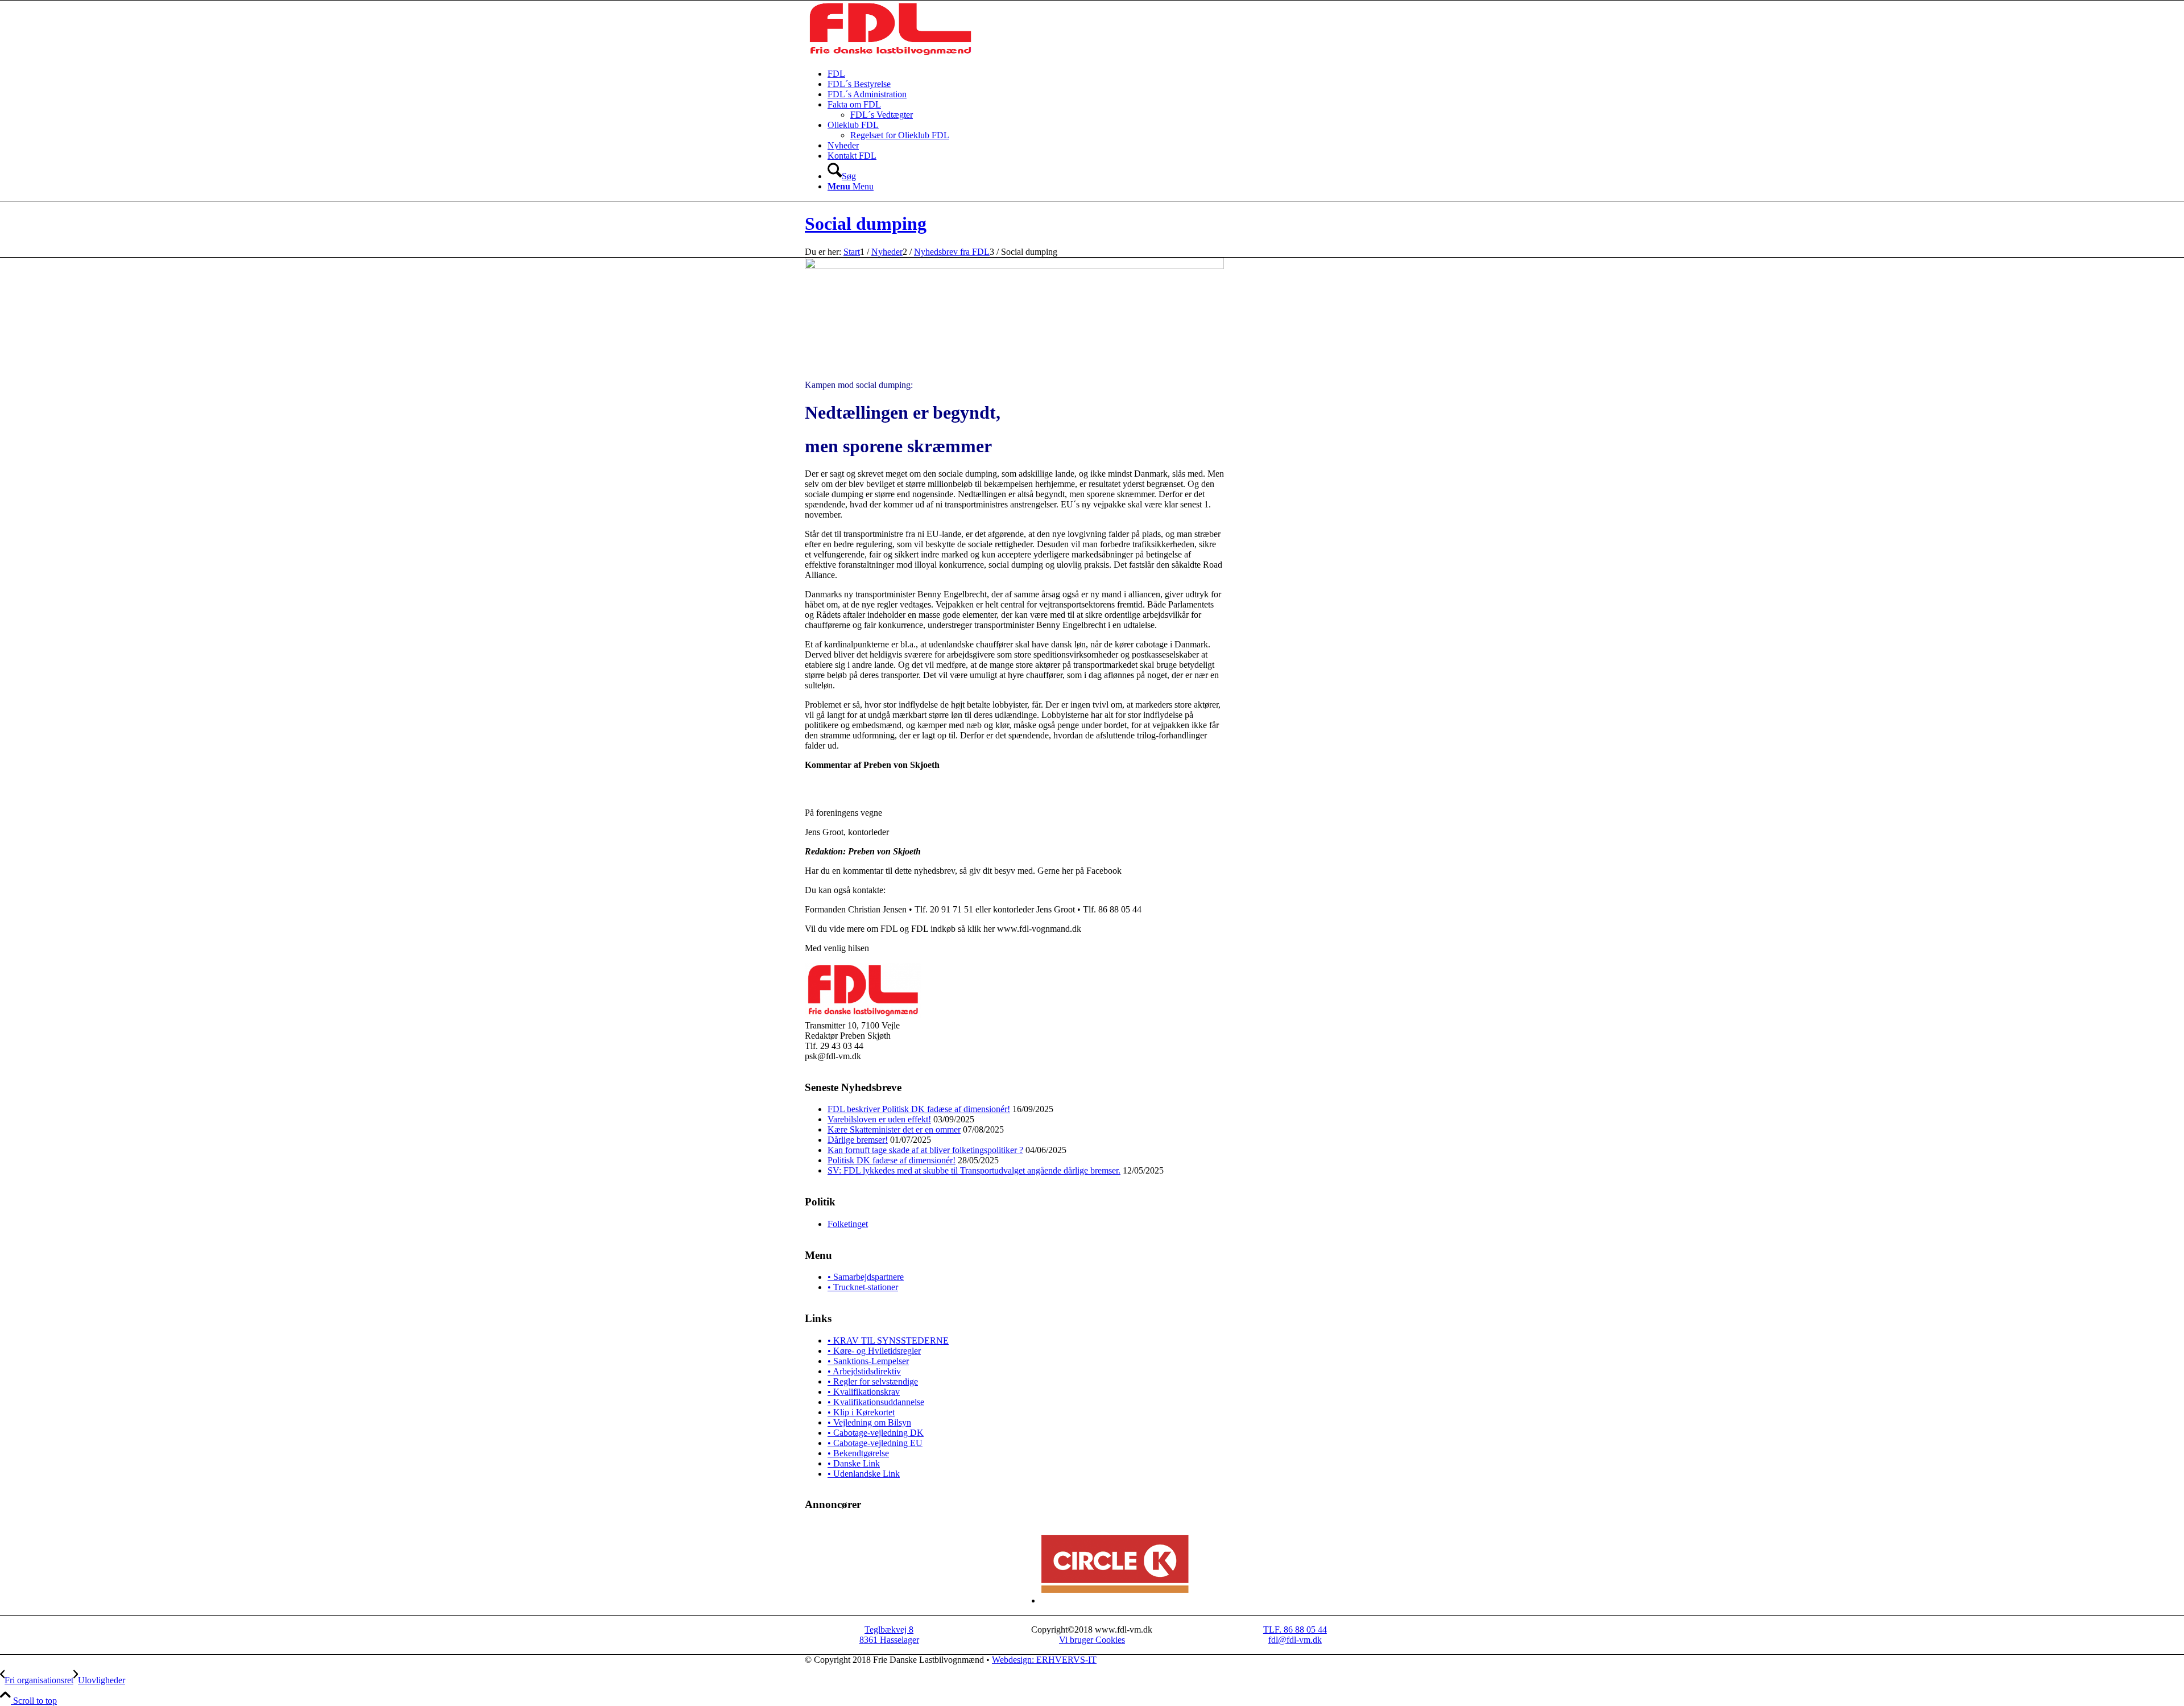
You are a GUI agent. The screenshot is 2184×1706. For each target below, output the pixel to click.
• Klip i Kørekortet (861, 1412)
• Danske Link (854, 1463)
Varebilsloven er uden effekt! (879, 1119)
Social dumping (866, 224)
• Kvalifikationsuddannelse (876, 1402)
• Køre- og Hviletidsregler (874, 1351)
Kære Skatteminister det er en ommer (894, 1129)
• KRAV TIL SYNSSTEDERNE (888, 1341)
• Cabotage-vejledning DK (876, 1433)
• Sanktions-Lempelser (868, 1361)
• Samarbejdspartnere (866, 1277)
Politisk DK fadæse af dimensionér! (892, 1160)
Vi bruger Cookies (1092, 1640)
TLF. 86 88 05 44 (1295, 1629)
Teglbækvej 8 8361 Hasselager (889, 1635)
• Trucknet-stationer (863, 1287)
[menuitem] (1103, 74)
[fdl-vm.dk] (890, 54)
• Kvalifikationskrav (864, 1392)
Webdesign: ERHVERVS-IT (1044, 1660)
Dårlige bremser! (858, 1140)
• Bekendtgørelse (858, 1453)
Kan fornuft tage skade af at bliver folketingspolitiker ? (925, 1150)
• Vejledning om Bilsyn (869, 1422)
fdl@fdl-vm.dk (1295, 1640)
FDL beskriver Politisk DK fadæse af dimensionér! (919, 1109)
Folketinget (848, 1224)
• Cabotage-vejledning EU (875, 1443)
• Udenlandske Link (864, 1474)
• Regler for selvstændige (873, 1381)
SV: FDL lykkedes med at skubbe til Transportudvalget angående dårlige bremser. (974, 1170)
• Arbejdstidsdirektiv (864, 1371)
